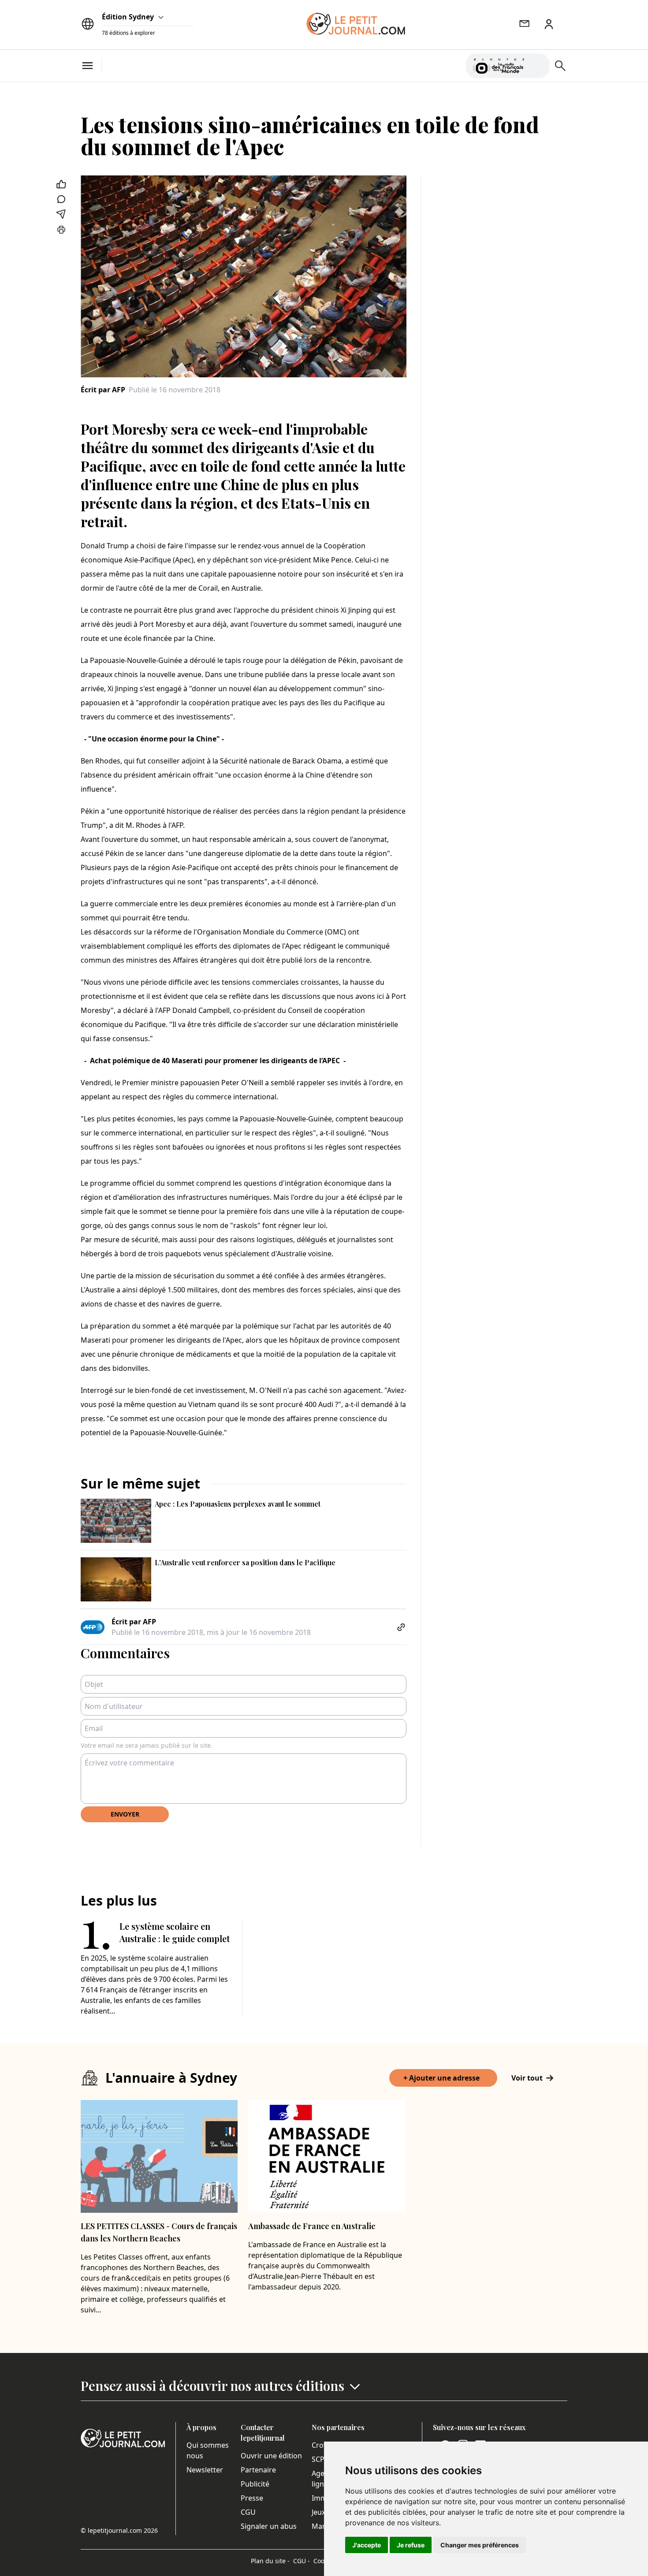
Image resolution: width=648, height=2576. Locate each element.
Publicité (255, 2484)
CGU (248, 2512)
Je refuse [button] (411, 2545)
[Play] (538, 66)
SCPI (319, 2459)
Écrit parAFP (103, 390)
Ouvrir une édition (271, 2456)
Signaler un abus (269, 2526)
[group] (538, 64)
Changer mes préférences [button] (480, 2545)
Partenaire (258, 2470)
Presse (252, 2498)
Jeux (318, 2512)
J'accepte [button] (367, 2545)
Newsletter (205, 2470)
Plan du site (270, 2561)
